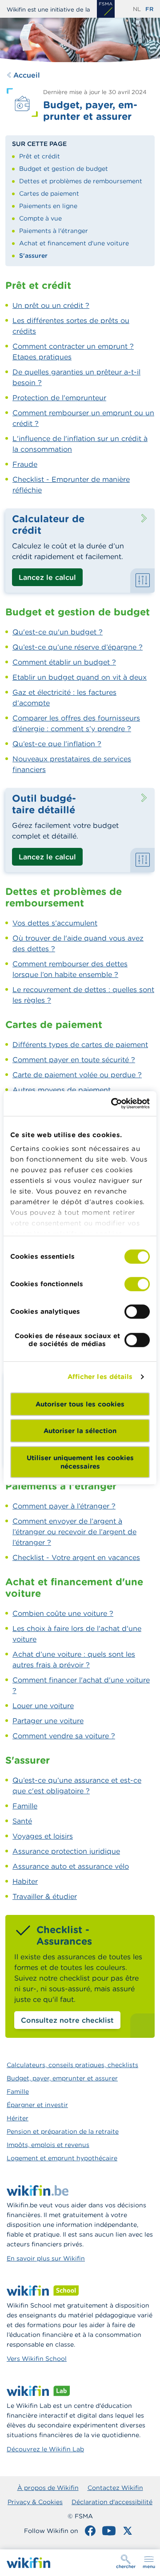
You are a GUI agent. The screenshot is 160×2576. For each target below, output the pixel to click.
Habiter (25, 1881)
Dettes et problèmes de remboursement (81, 181)
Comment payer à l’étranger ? (64, 1506)
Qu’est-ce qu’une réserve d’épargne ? (78, 647)
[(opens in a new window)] (106, 9)
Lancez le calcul (47, 577)
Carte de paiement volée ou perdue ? (77, 1075)
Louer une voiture (43, 1706)
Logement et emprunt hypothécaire (62, 2158)
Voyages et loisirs (43, 1836)
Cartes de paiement (49, 193)
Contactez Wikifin (115, 2488)
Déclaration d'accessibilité (112, 2502)
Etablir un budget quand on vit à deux (80, 677)
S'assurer (33, 256)
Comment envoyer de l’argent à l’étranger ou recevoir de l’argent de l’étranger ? (74, 1532)
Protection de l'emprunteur (59, 398)
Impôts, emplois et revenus (48, 2145)
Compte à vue (40, 218)
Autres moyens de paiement (62, 1090)
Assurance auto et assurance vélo (71, 1866)
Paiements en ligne (48, 206)
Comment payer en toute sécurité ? (74, 1060)
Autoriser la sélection (80, 1431)
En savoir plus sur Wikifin (46, 2258)
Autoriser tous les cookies (80, 1404)
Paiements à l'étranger (54, 231)
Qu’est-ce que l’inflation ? (57, 744)
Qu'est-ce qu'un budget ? (58, 632)
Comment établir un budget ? (64, 662)
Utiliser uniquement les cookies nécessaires (80, 1462)
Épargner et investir (37, 2105)
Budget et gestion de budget (64, 169)
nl (137, 9)
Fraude (25, 464)
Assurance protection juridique (66, 1851)
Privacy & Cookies (35, 2502)
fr (149, 9)
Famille (25, 1806)
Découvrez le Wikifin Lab (45, 2449)
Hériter (18, 2118)
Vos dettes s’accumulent (55, 923)
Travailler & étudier (45, 1896)
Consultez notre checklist (67, 2020)
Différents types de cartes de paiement (80, 1044)
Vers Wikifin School (37, 2359)
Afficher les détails (100, 1377)
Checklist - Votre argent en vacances (76, 1557)
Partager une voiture (48, 1721)
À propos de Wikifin (48, 2488)
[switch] (137, 1284)
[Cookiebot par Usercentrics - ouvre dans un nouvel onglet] (113, 1103)
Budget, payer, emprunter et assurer (62, 2078)
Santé (22, 1821)
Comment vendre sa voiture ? (64, 1736)
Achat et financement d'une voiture (74, 243)
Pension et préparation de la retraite (63, 2131)
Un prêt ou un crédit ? (51, 305)
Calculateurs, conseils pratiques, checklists (72, 2065)
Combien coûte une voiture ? (63, 1613)
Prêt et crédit (40, 156)
